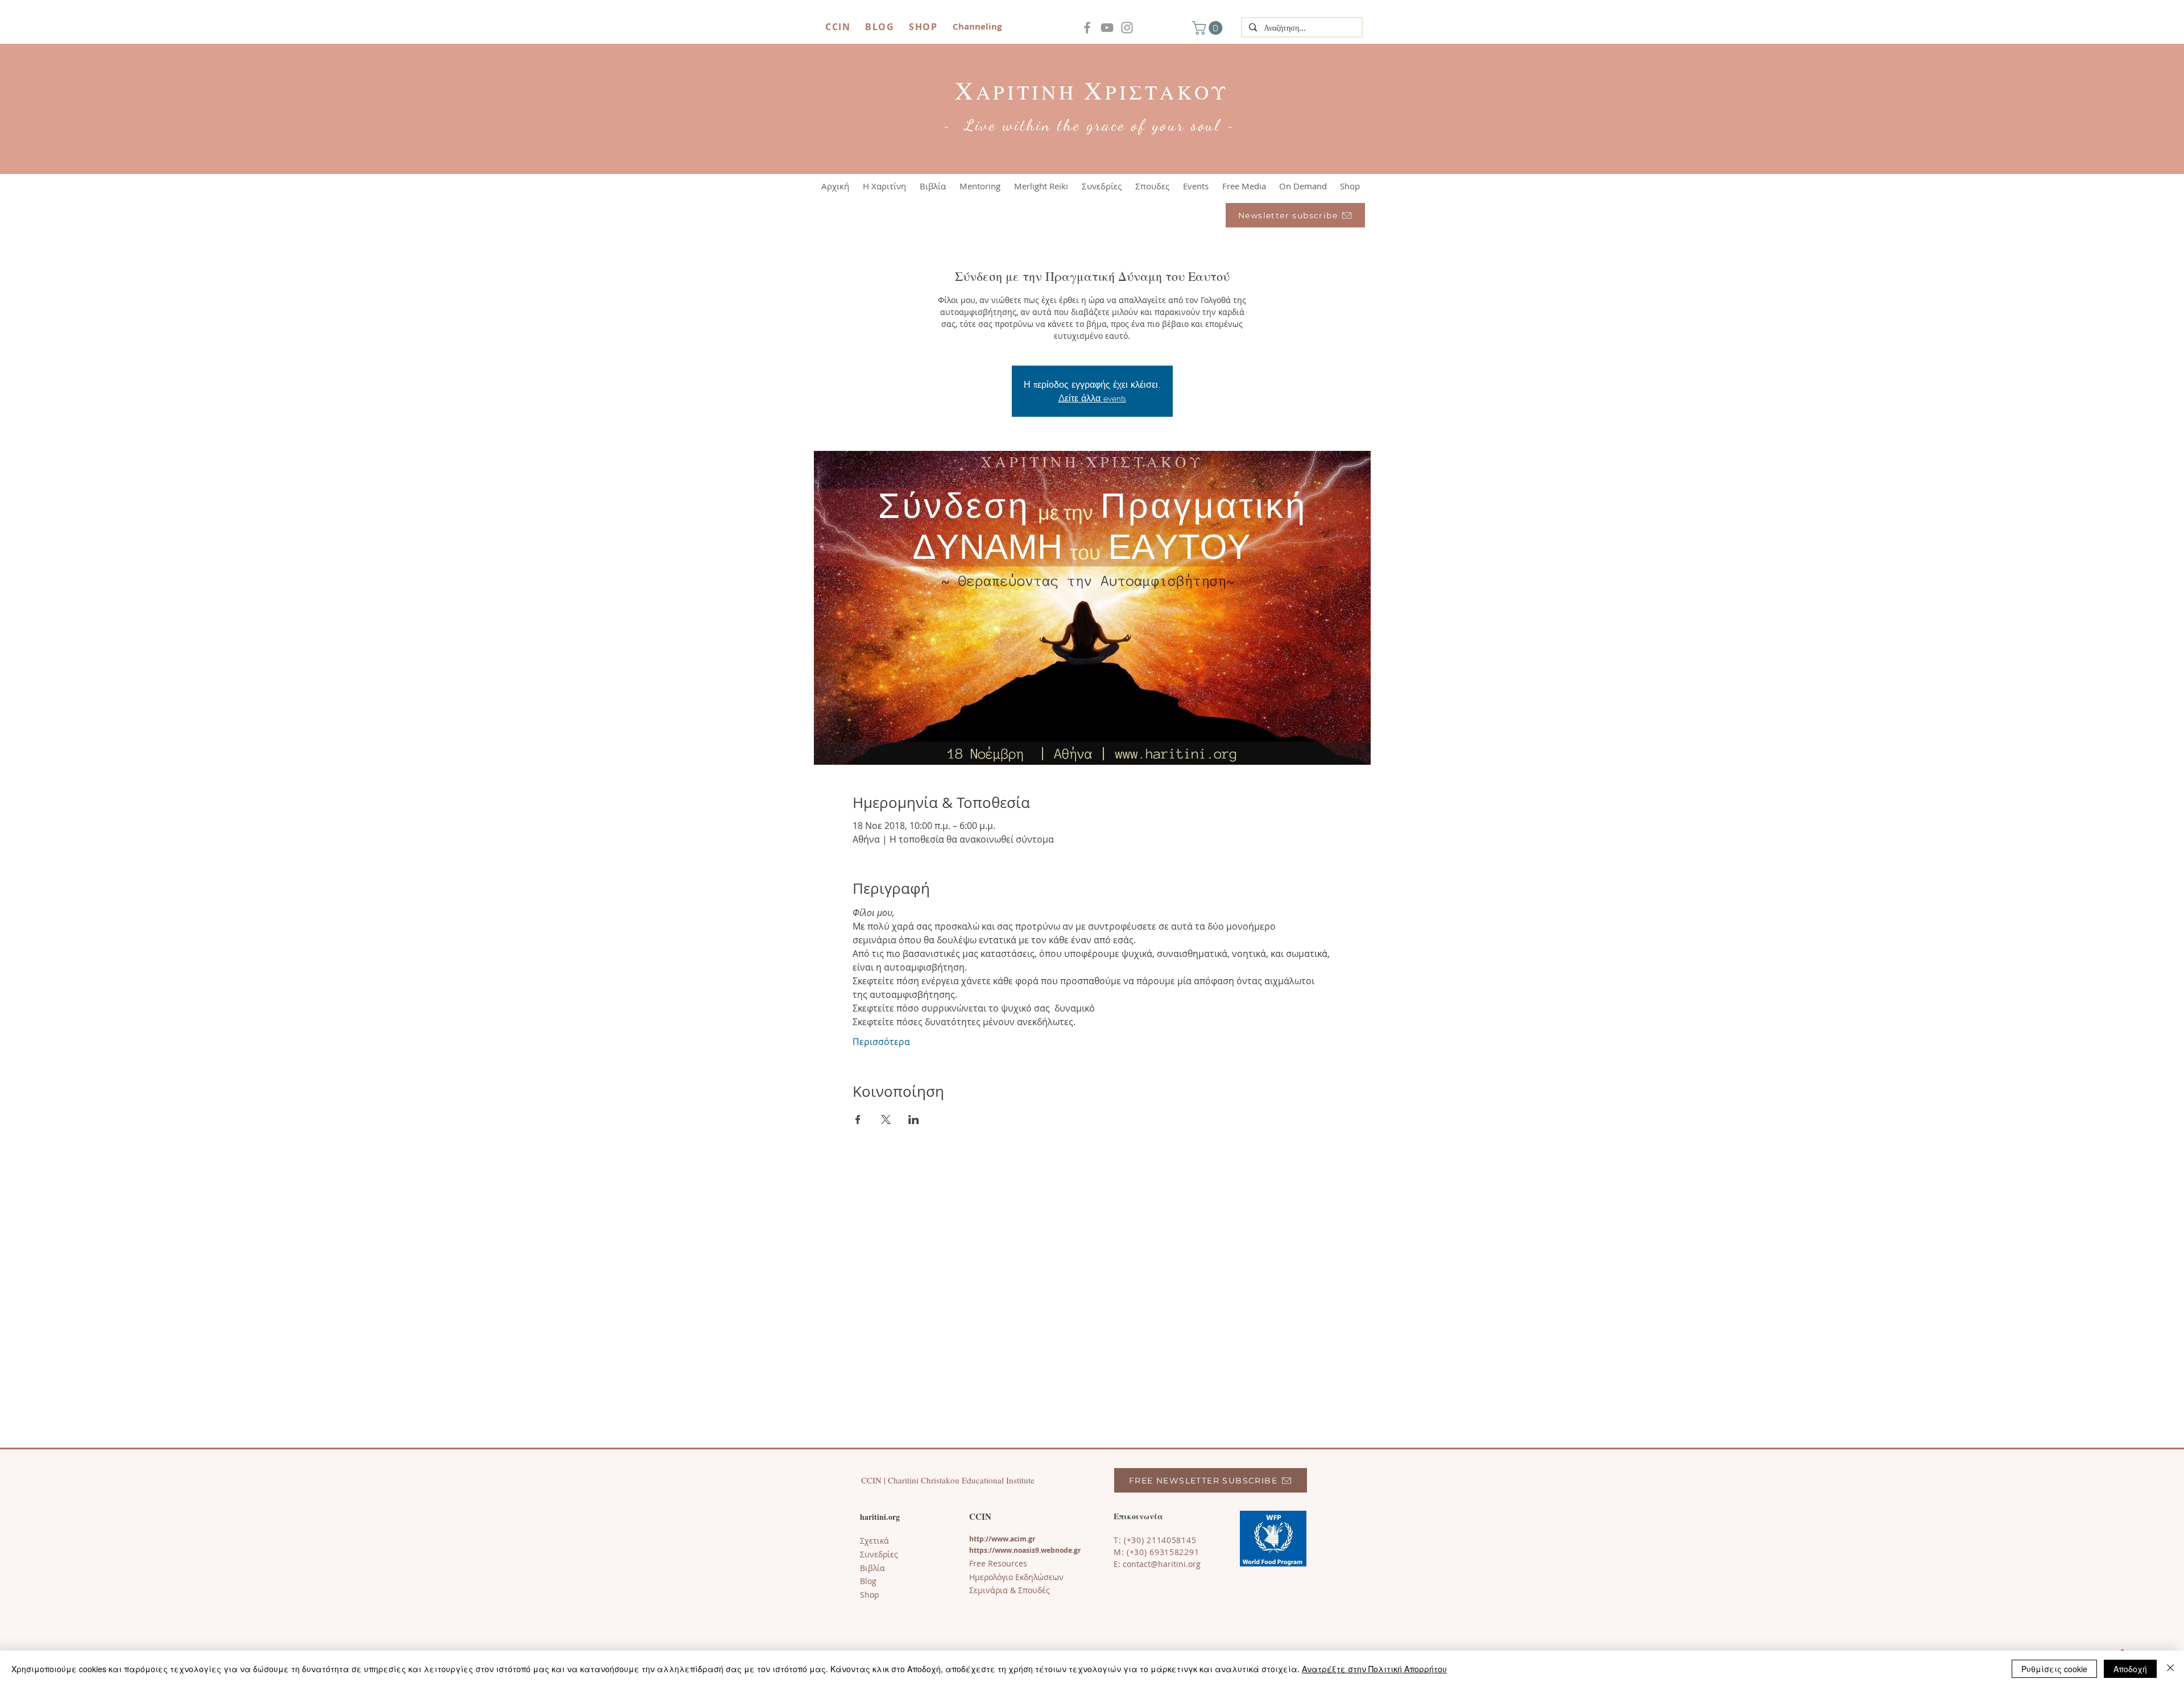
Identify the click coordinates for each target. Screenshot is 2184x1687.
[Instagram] (1127, 28)
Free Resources (998, 1563)
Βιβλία (872, 1568)
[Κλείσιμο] (2170, 1669)
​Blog (868, 1581)
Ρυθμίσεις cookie (2054, 1669)
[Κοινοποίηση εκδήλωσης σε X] (886, 1120)
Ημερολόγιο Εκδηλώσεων (1016, 1577)
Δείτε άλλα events (1092, 398)
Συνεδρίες (879, 1554)
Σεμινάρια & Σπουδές (1010, 1590)
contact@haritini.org (1162, 1564)
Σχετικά (874, 1541)
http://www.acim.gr (1002, 1539)
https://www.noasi (1000, 1550)
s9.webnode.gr (1056, 1550)
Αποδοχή (2130, 1669)
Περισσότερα (881, 1042)
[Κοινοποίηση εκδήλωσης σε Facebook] (858, 1120)
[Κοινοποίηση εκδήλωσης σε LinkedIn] (914, 1120)
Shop (870, 1595)
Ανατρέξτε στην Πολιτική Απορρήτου (1374, 1669)
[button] (1209, 28)
